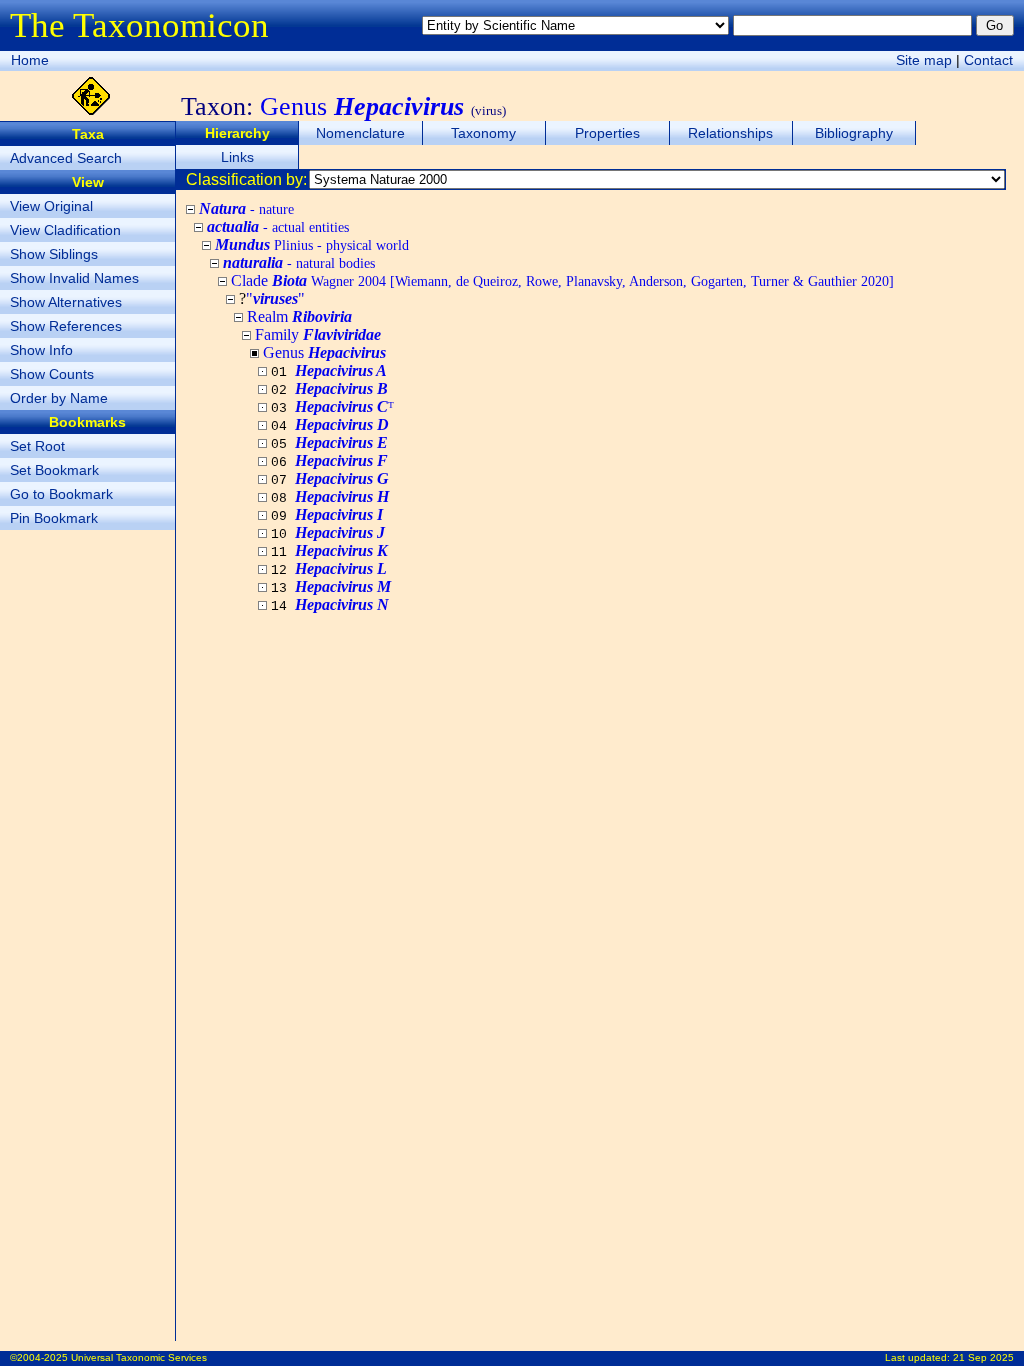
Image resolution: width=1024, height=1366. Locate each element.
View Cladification (65, 230)
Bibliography (854, 133)
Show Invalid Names (74, 278)
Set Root (37, 446)
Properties (607, 133)
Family (318, 334)
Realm (299, 316)
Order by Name (59, 398)
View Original (51, 206)
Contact (988, 60)
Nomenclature (360, 133)
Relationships (730, 133)
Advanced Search (66, 158)
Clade (562, 280)
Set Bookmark (54, 470)
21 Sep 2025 (983, 1357)
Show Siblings (54, 254)
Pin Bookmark (54, 518)
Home (30, 60)
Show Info (41, 350)
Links (237, 157)
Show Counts (52, 374)
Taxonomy (483, 133)
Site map (924, 60)
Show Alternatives (66, 302)
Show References (66, 326)
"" (275, 298)
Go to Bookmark (61, 494)
